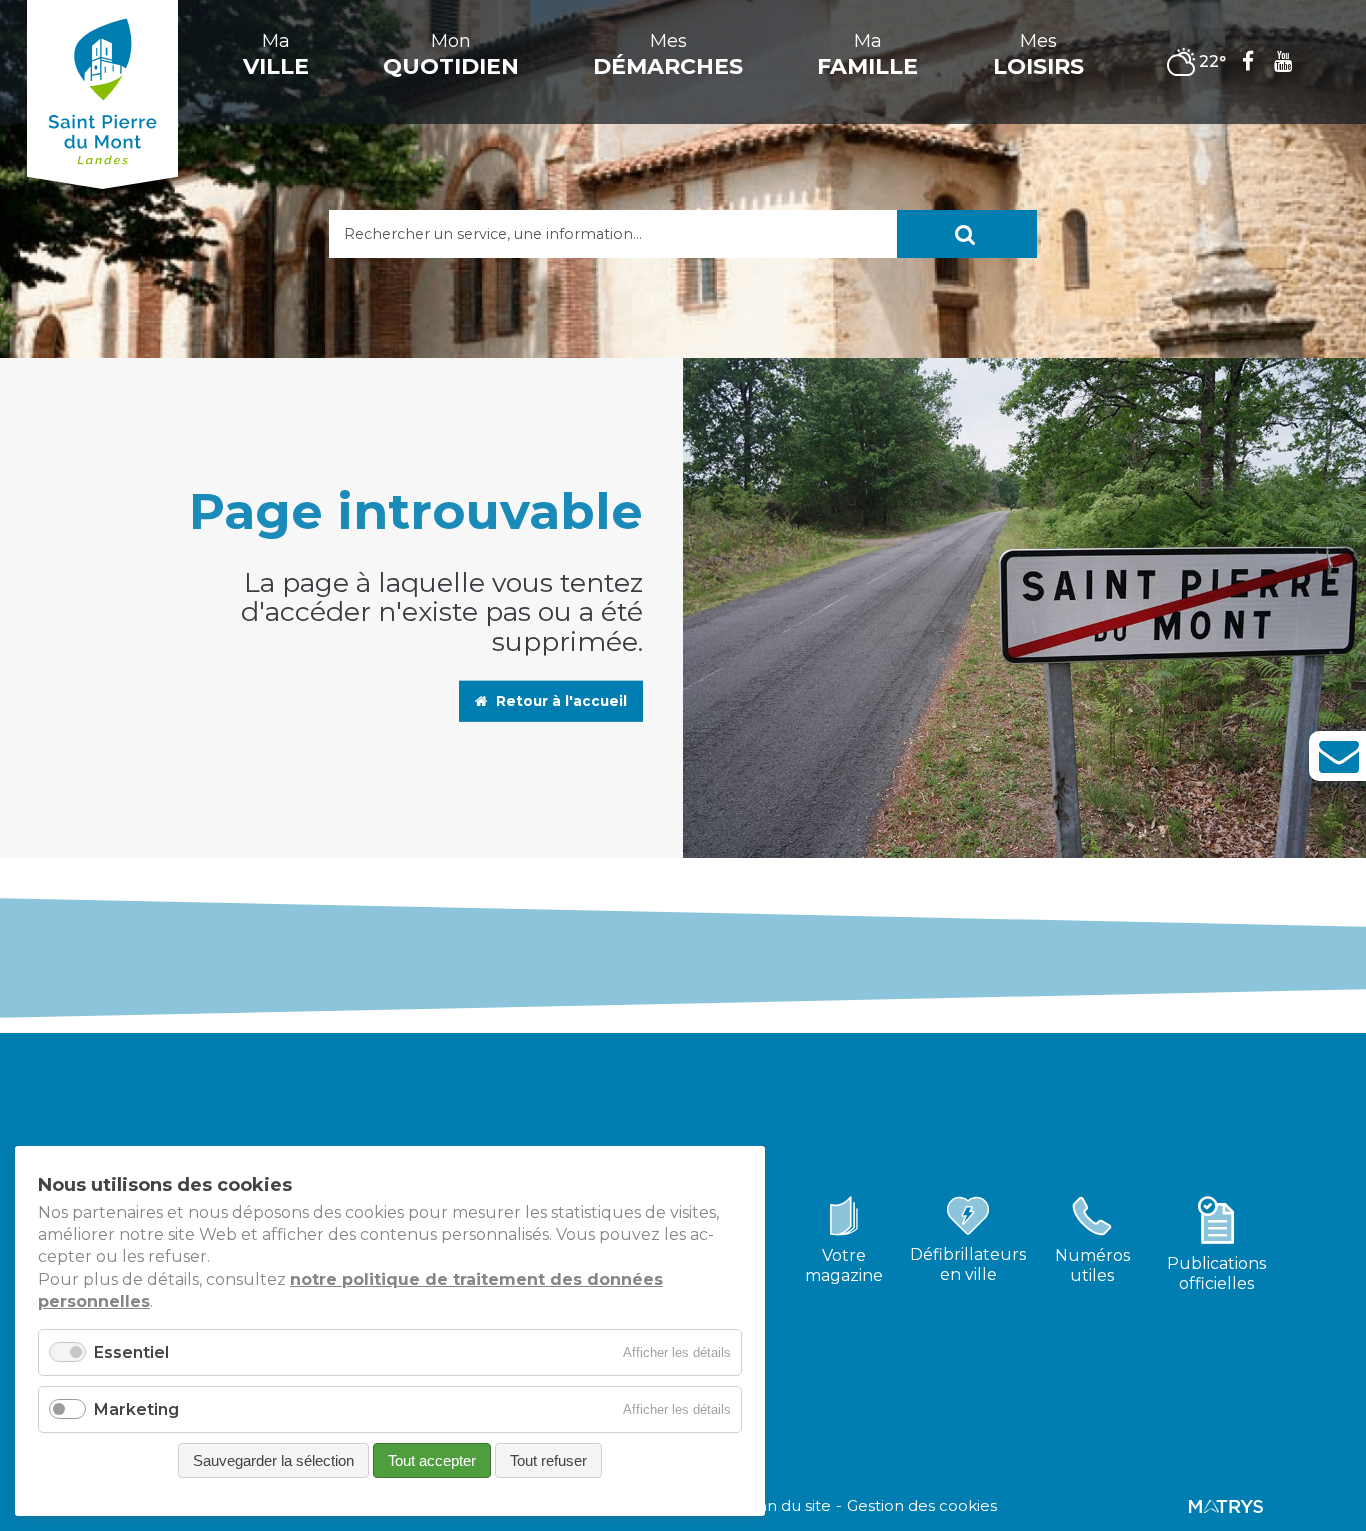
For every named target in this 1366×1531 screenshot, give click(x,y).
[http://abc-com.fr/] (1226, 1506)
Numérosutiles (1092, 1265)
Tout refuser (548, 1460)
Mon (451, 55)
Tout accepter (432, 1460)
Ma (276, 55)
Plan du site (787, 1506)
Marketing (136, 1409)
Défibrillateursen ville (968, 1264)
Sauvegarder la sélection (273, 1460)
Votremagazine (844, 1265)
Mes (668, 55)
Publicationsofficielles (1216, 1273)
